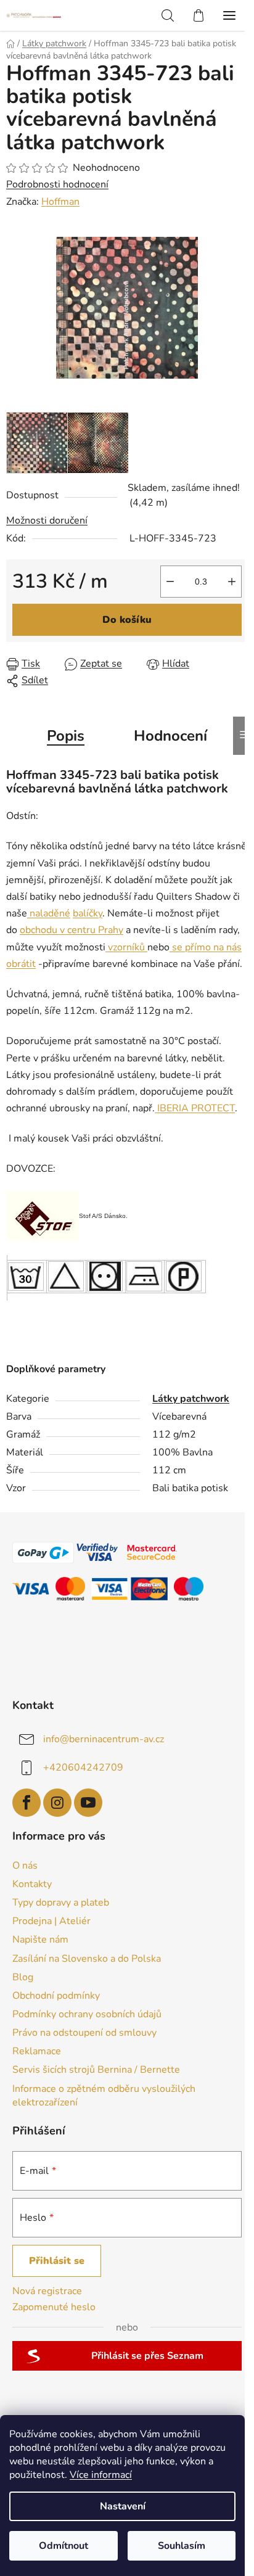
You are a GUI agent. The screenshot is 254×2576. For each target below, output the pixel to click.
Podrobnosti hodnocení (57, 184)
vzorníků (126, 947)
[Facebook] (27, 1803)
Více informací (101, 2475)
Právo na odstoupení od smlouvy (84, 2033)
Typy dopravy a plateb (61, 1903)
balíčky (88, 913)
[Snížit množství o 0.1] (170, 582)
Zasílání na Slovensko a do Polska (87, 1959)
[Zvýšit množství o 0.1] (232, 582)
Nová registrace (47, 2291)
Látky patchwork (191, 1399)
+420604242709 (83, 1767)
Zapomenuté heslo (54, 2307)
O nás (25, 1866)
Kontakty (32, 1884)
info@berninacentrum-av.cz (104, 1739)
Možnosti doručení (47, 521)
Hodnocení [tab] (170, 736)
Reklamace (37, 2051)
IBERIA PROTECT (195, 1108)
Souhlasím (182, 2546)
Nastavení (123, 2506)
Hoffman (60, 202)
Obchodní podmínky (56, 1996)
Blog (23, 1977)
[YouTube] (88, 1803)
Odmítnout (63, 2546)
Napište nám (40, 1940)
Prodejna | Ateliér (51, 1921)
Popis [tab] (66, 736)
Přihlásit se (57, 2261)
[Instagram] (57, 1803)
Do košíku (127, 620)
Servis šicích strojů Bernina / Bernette (96, 2070)
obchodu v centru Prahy (72, 930)
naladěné (49, 913)
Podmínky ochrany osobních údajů (87, 2014)
